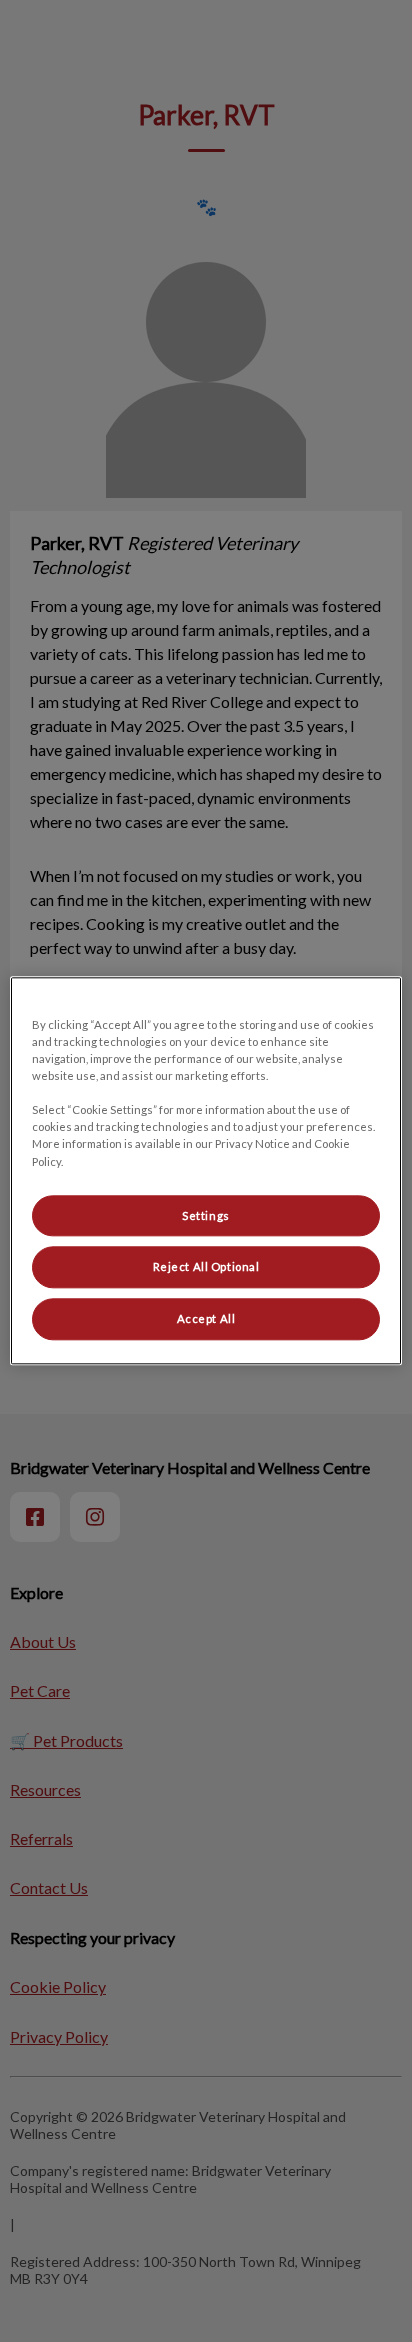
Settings (206, 1215)
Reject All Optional (206, 1267)
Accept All (206, 1319)
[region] (205, 1170)
